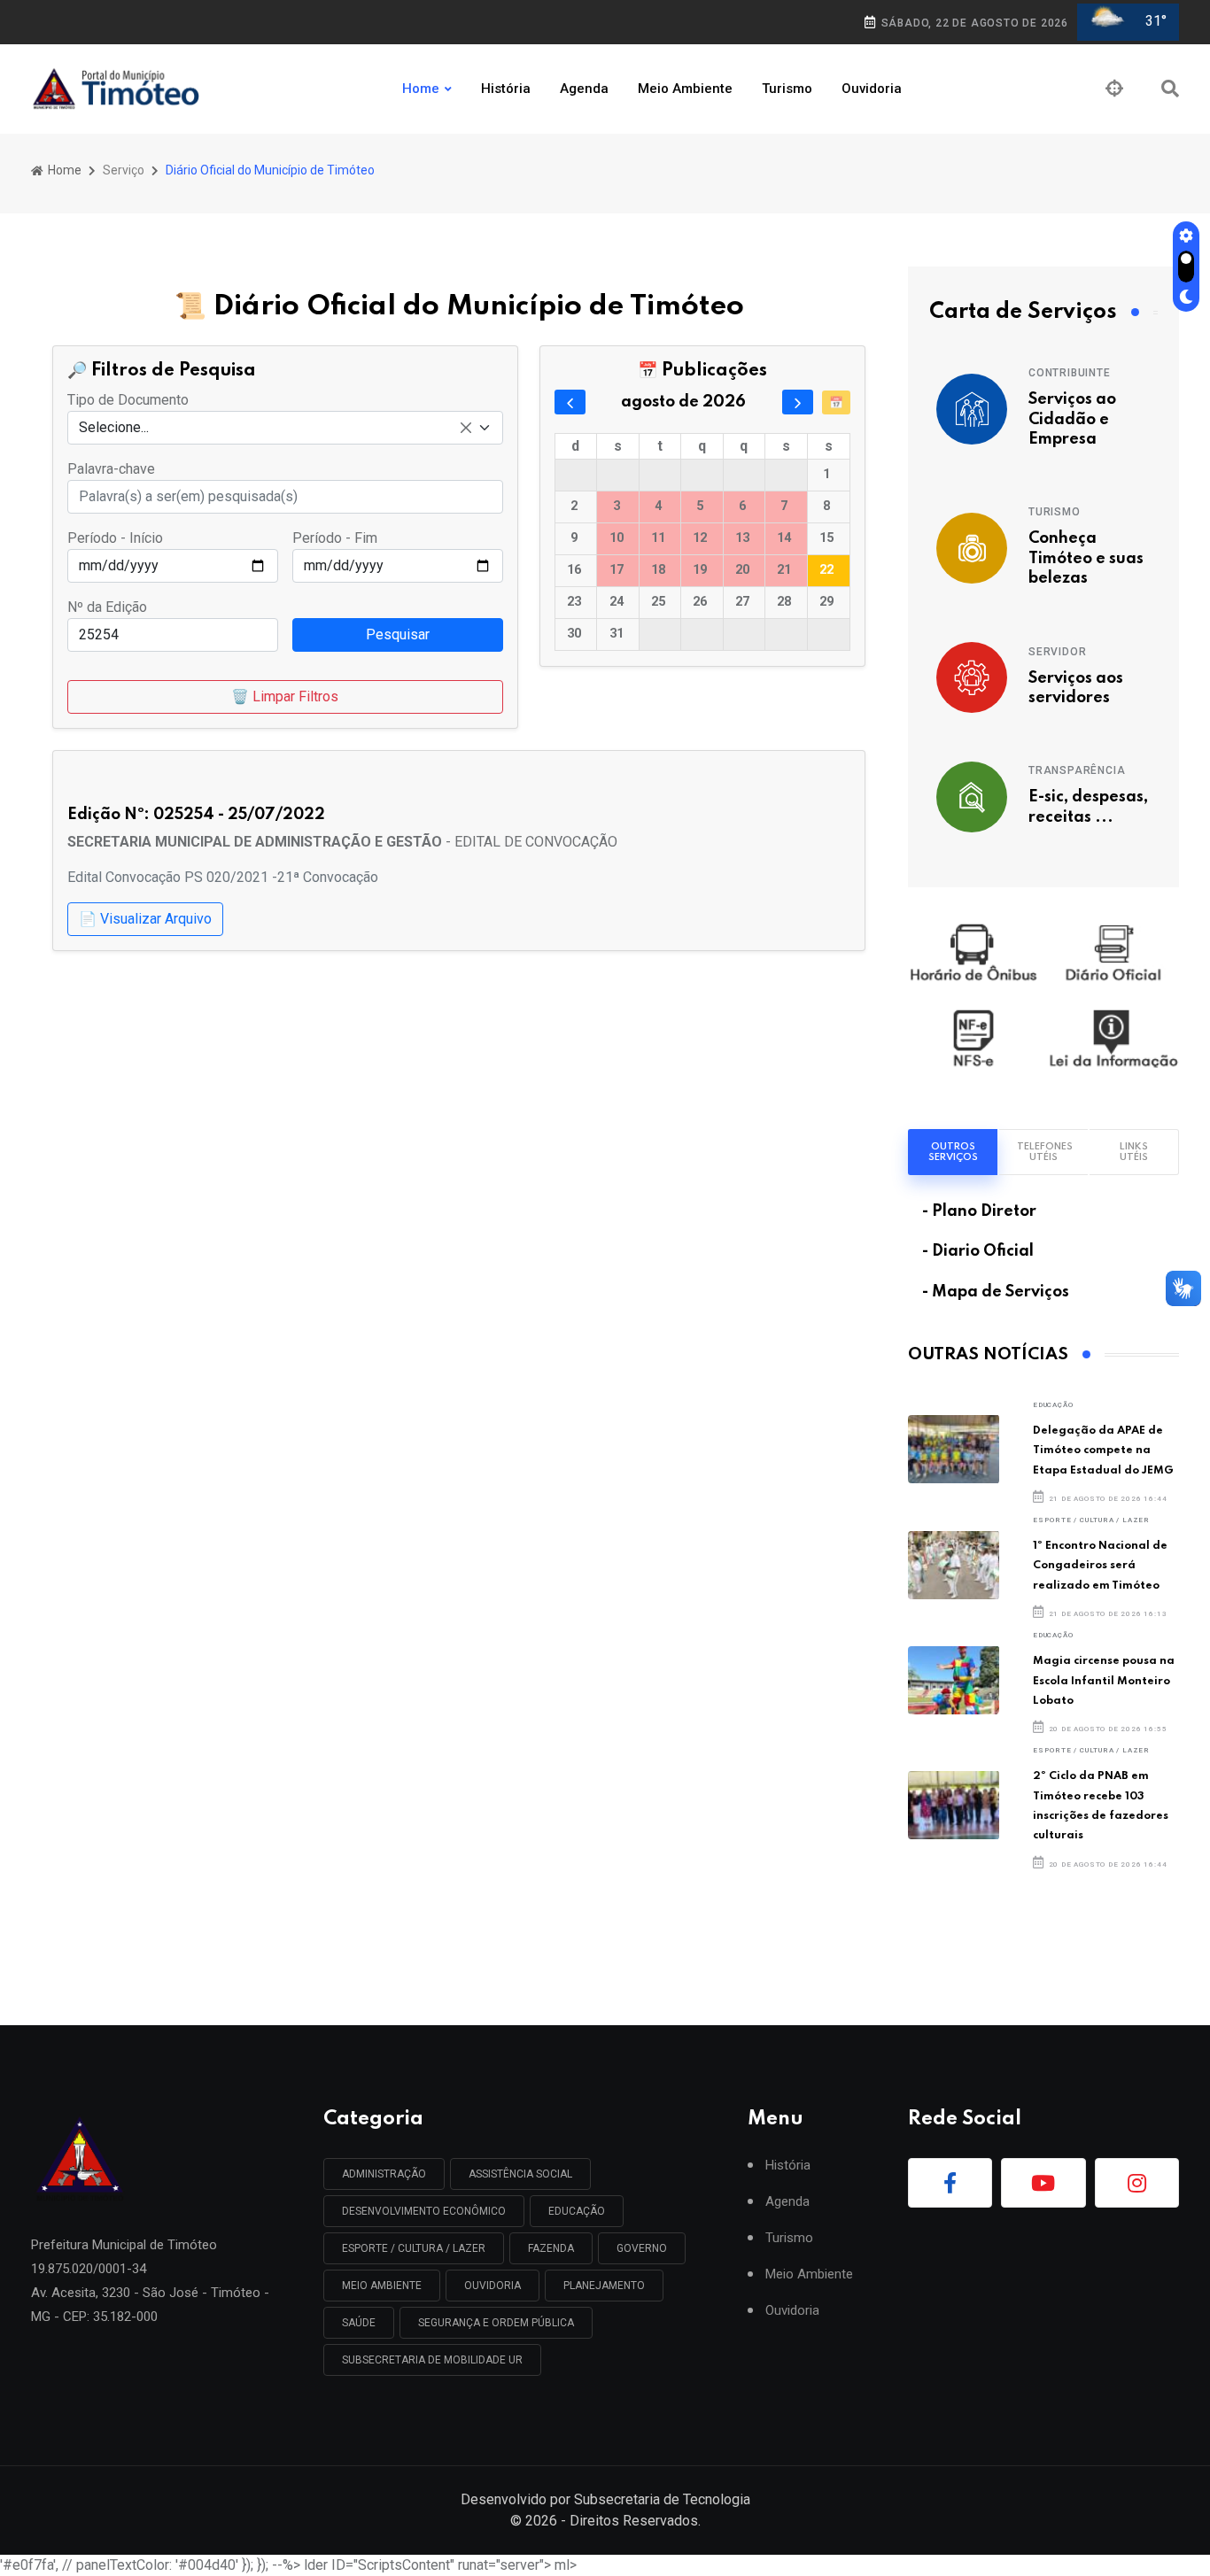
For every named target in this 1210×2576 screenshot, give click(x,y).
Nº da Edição (107, 607)
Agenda (584, 89)
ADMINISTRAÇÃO (384, 2174)
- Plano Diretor (979, 1211)
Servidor (1057, 652)
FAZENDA (551, 2248)
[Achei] (1114, 89)
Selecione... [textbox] (114, 427)
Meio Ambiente (685, 89)
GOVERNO (642, 2248)
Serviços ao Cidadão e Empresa (1072, 419)
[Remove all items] (466, 428)
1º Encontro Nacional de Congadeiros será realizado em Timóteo (1100, 1566)
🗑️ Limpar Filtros (285, 696)
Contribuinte (1070, 373)
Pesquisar (398, 634)
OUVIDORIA (493, 2286)
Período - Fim (335, 538)
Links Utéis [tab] (1134, 1152)
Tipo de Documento (128, 400)
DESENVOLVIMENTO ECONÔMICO (424, 2211)
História (506, 89)
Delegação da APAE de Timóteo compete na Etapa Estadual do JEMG (1103, 1450)
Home (421, 89)
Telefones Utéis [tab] (1045, 1152)
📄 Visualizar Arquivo (145, 919)
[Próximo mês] (798, 402)
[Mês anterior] (570, 402)
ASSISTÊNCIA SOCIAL (520, 2174)
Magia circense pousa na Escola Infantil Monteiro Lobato (1104, 1681)
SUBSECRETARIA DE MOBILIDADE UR (432, 2360)
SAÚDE (359, 2323)
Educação (1053, 1405)
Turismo (787, 89)
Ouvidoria (872, 89)
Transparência (1077, 770)
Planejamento (604, 2286)
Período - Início (115, 538)
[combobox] (285, 428)
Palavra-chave (111, 469)
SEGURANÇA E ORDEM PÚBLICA (496, 2323)
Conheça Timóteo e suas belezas (1086, 558)
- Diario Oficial (978, 1251)
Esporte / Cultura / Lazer (1091, 1520)
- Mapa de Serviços (996, 1292)
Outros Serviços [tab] (953, 1152)
